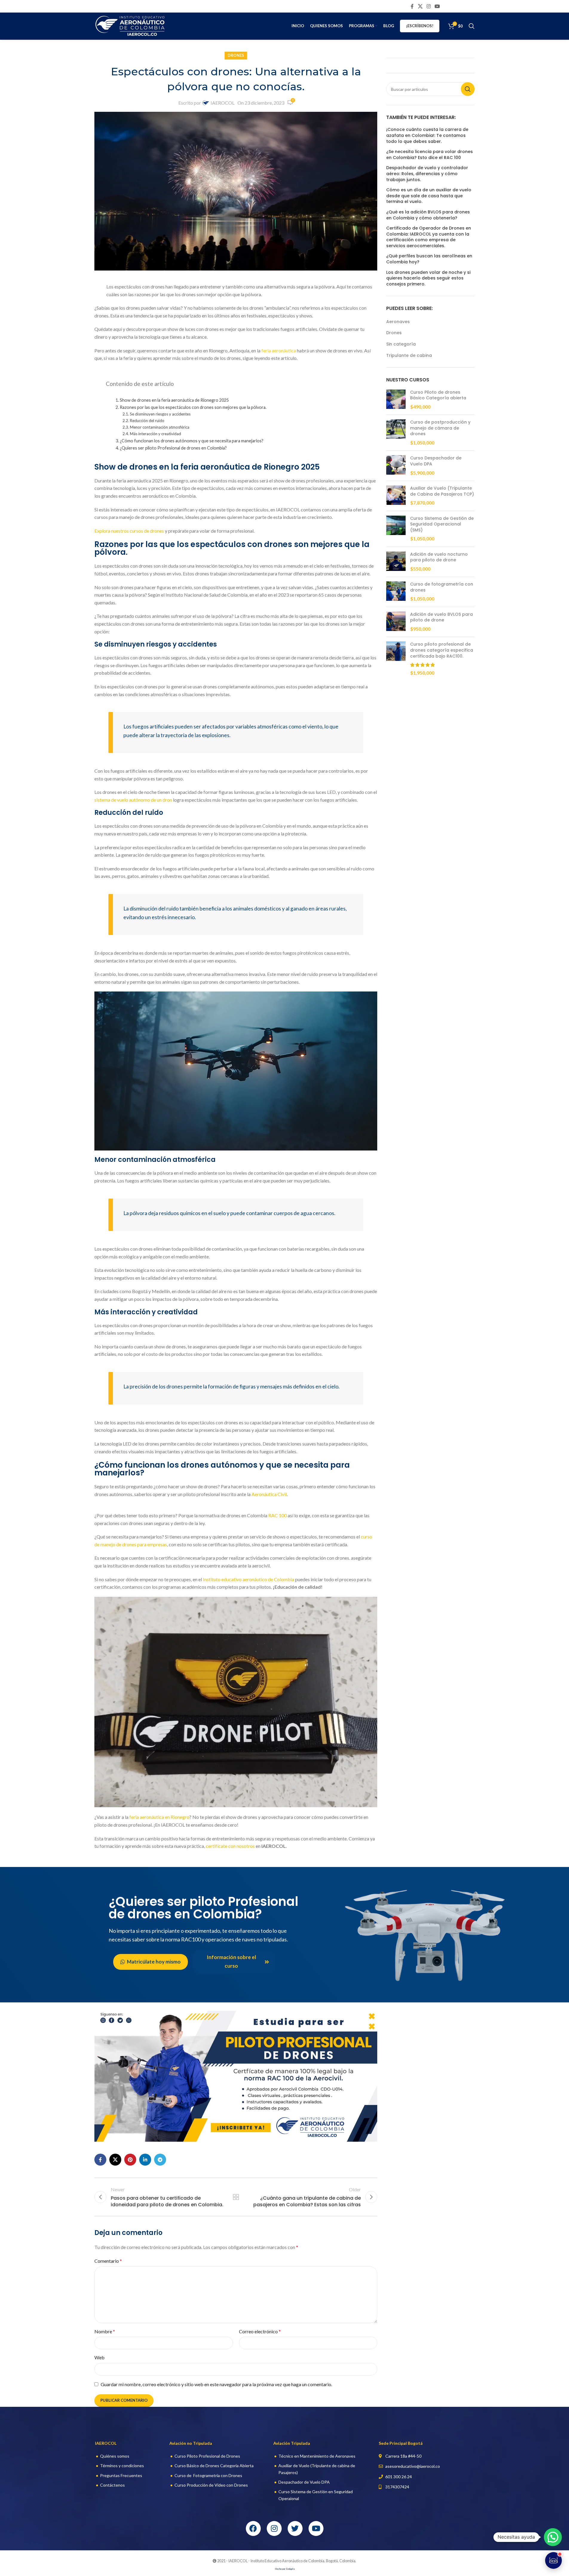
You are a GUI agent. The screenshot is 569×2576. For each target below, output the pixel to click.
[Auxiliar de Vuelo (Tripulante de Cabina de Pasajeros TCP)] (396, 496)
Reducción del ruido (147, 421)
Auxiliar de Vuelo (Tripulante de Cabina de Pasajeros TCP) (442, 491)
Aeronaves (398, 322)
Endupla (290, 2569)
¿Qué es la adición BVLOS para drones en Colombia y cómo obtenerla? (428, 215)
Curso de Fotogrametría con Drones (208, 2475)
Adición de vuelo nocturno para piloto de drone (439, 557)
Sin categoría (401, 344)
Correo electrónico (260, 2331)
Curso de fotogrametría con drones (442, 587)
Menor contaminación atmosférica (160, 427)
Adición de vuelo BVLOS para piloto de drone (441, 617)
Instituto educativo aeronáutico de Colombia (249, 1579)
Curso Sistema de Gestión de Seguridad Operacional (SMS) (442, 524)
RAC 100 (277, 1515)
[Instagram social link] (428, 6)
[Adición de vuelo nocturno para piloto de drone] (396, 562)
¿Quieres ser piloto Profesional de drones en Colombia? (173, 448)
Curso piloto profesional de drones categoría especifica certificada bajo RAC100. (442, 650)
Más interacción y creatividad (155, 434)
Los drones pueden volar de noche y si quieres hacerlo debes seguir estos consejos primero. (428, 278)
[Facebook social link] (412, 6)
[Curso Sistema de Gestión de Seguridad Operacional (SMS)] (396, 529)
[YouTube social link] (437, 6)
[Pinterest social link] (130, 2160)
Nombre (105, 2331)
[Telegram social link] (160, 2160)
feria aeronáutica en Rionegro (159, 1817)
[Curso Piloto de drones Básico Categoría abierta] (396, 400)
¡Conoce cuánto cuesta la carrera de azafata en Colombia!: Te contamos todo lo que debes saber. (427, 135)
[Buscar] (472, 26)
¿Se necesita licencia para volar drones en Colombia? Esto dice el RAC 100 (430, 155)
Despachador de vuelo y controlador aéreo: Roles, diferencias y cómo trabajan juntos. (427, 174)
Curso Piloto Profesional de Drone (206, 2456)
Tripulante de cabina (409, 356)
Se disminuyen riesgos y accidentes (160, 414)
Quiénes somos (115, 2456)
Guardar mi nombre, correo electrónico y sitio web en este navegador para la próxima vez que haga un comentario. (216, 2384)
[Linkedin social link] (145, 2160)
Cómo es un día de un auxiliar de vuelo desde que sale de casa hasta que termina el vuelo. (429, 196)
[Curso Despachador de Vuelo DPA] (396, 466)
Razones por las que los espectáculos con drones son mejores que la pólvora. (193, 407)
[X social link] (420, 6)
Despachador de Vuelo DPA (304, 2482)
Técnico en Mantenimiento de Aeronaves (317, 2456)
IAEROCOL (223, 103)
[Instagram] (274, 2528)
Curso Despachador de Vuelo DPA (436, 461)
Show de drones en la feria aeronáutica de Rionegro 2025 (174, 400)
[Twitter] (295, 2528)
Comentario (108, 2261)
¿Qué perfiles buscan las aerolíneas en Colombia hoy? (429, 259)
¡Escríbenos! (420, 26)
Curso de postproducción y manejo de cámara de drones (440, 428)
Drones (236, 55)
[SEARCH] (468, 89)
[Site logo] (131, 25)
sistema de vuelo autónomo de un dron (133, 800)
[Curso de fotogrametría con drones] (396, 592)
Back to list (236, 2197)
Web (99, 2357)
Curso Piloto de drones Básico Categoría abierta (438, 395)
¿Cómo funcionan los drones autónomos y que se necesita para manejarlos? (192, 441)
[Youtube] (316, 2528)
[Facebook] (253, 2528)
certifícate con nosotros (230, 1846)
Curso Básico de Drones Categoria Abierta (214, 2466)
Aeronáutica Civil (269, 1494)
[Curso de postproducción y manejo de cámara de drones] (396, 433)
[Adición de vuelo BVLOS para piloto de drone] (396, 622)
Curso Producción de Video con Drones (211, 2485)
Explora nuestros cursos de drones (129, 531)
